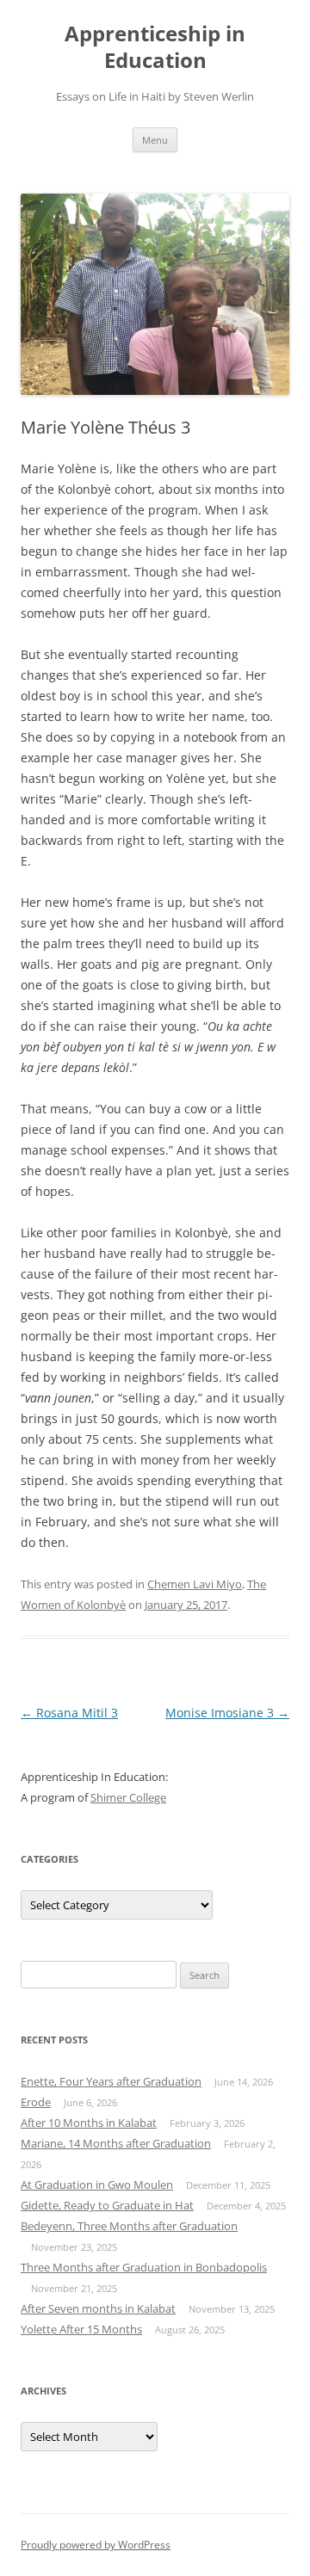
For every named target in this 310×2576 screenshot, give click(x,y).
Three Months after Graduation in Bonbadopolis (144, 2267)
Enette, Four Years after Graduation (111, 2081)
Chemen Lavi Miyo (195, 1584)
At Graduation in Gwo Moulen (97, 2185)
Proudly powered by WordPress (96, 2545)
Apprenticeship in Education (155, 47)
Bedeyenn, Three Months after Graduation (129, 2226)
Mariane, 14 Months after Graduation (116, 2143)
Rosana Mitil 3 (69, 1713)
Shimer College (128, 1797)
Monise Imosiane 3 (227, 1713)
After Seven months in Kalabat (98, 2308)
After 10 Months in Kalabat (89, 2123)
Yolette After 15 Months (81, 2329)
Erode (36, 2102)
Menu (155, 140)
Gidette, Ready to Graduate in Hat (107, 2205)
